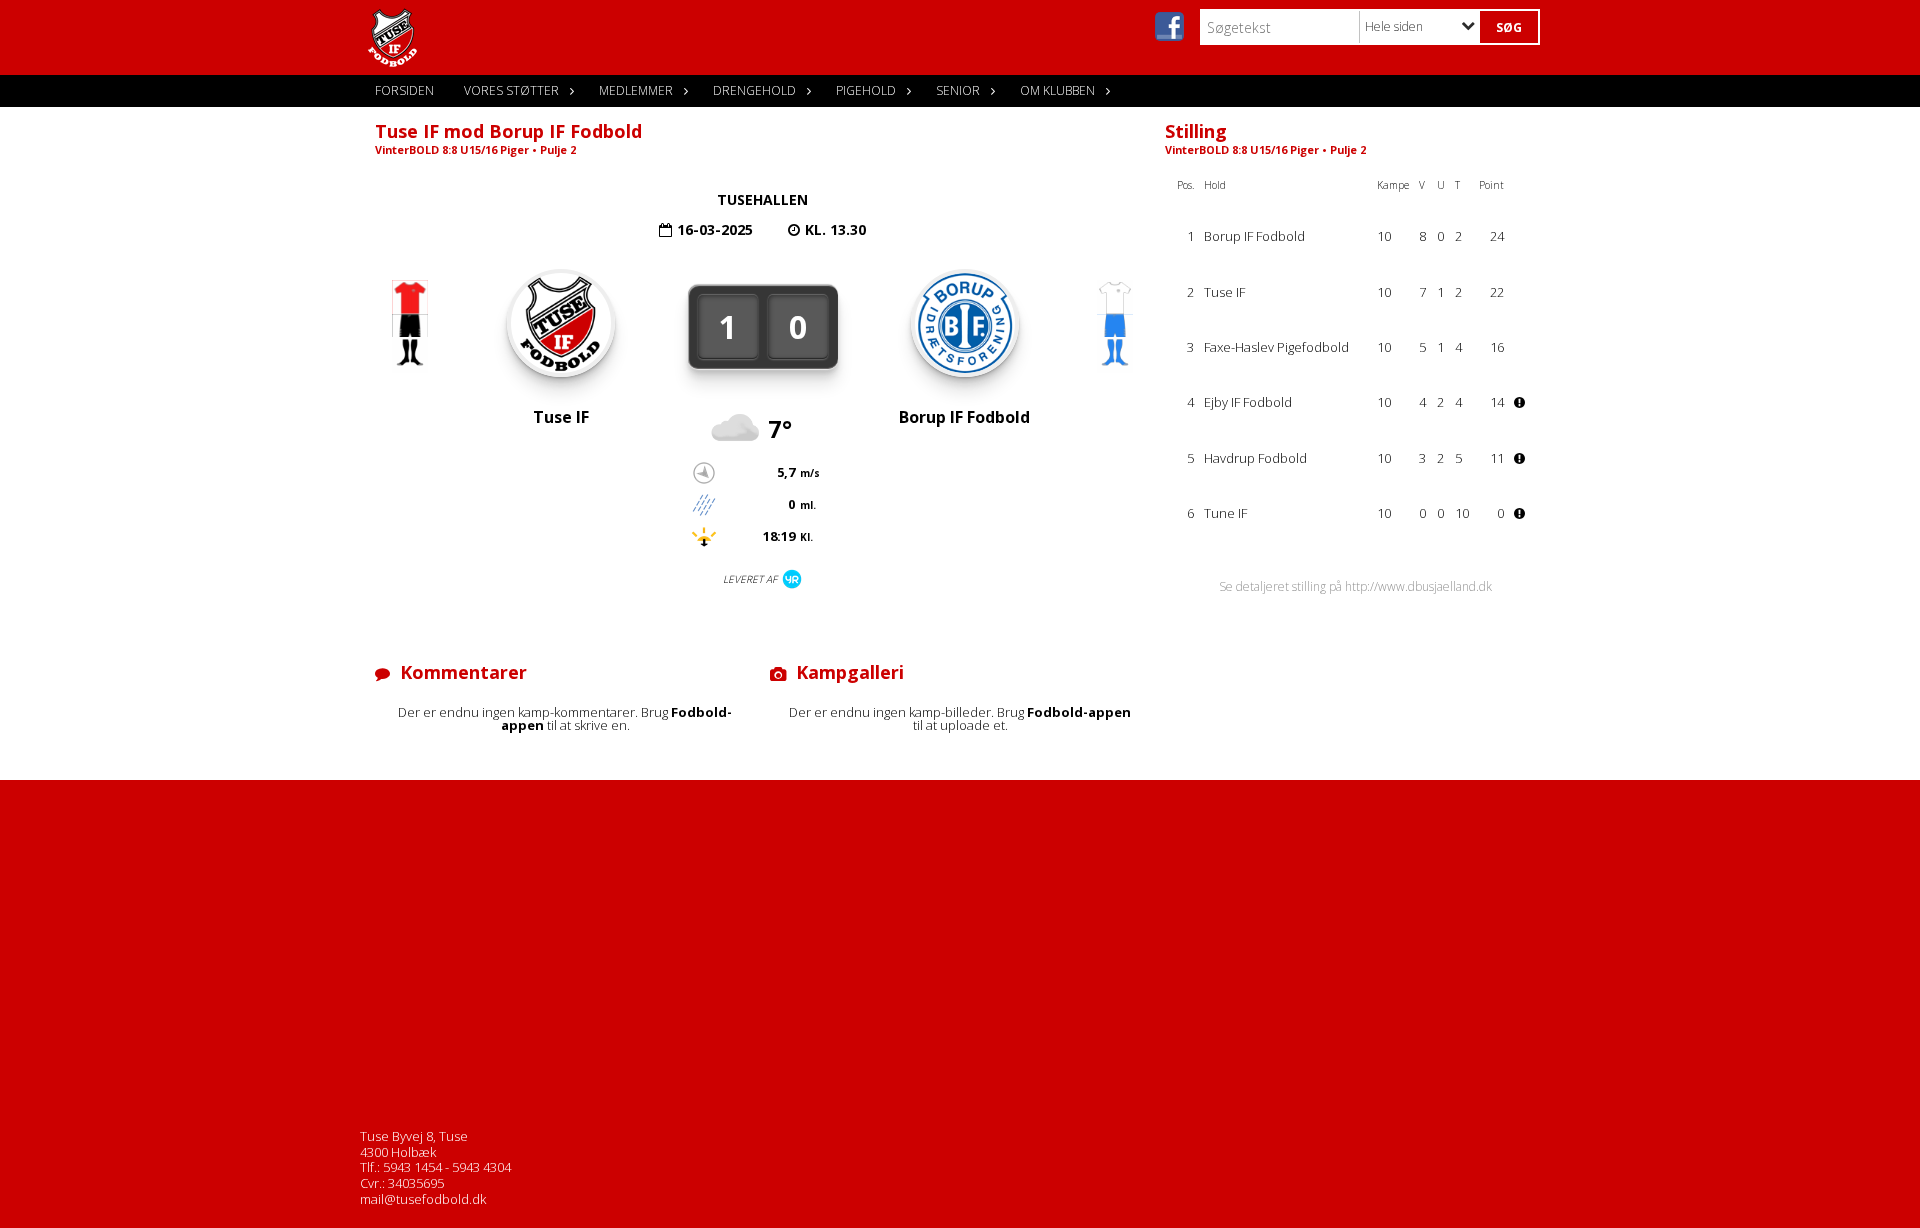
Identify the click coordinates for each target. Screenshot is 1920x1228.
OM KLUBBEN (1057, 90)
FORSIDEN (404, 90)
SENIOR (958, 90)
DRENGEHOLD (754, 90)
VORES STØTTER (511, 90)
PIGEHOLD (866, 90)
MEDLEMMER (636, 90)
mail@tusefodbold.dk (423, 1199)
